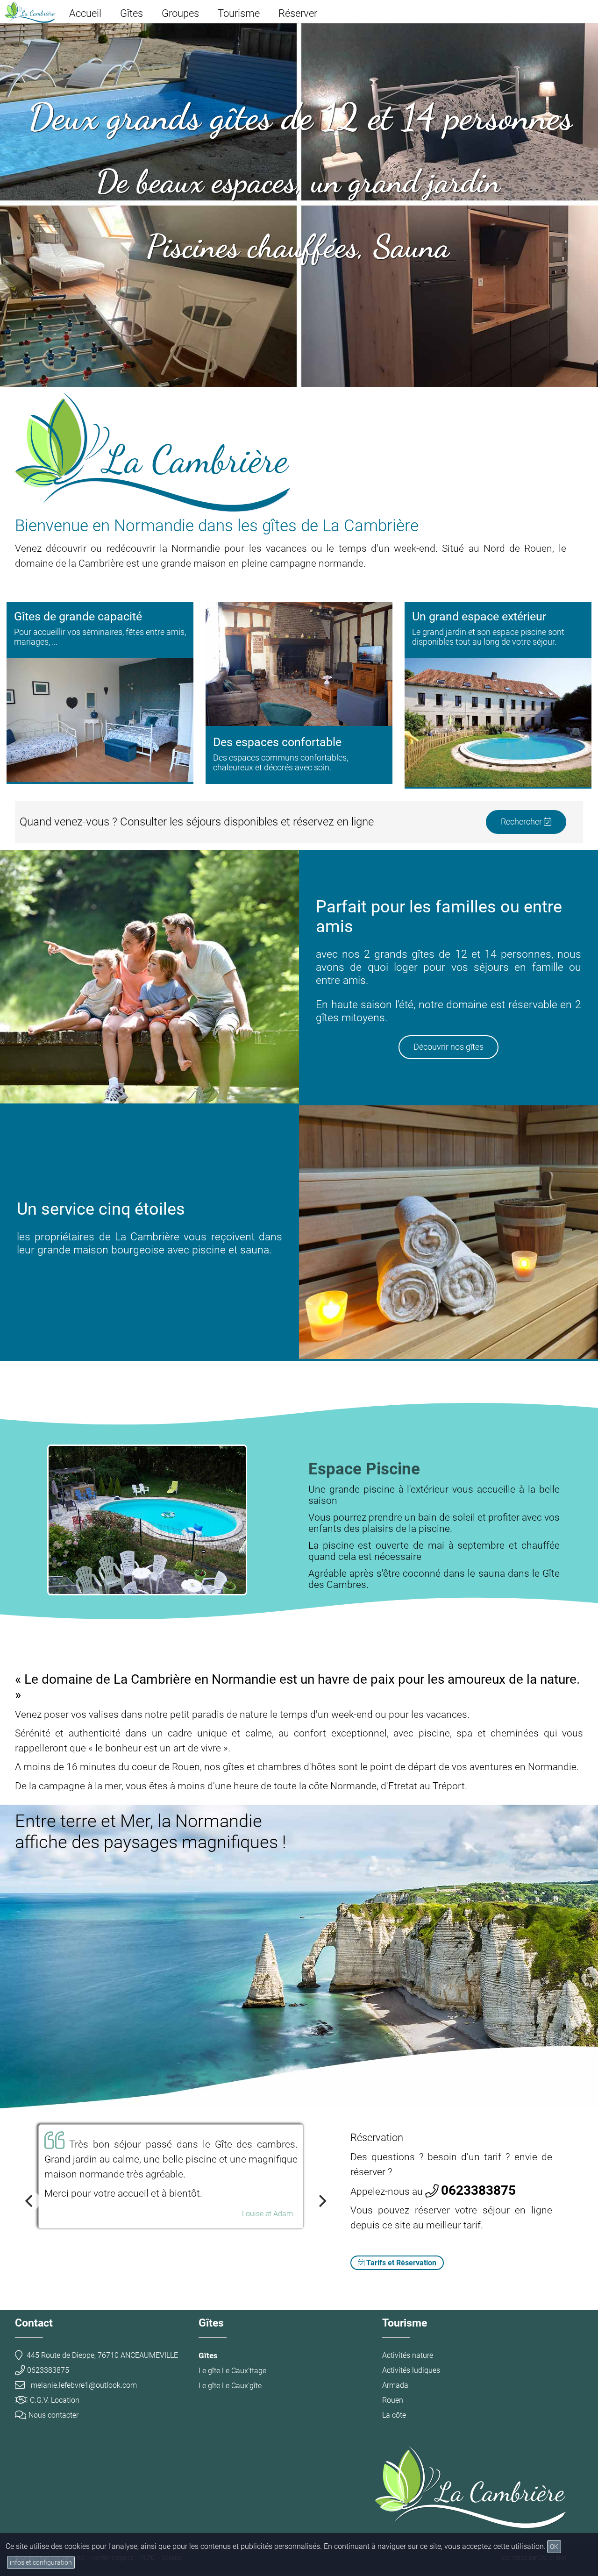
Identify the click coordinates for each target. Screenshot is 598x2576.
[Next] (321, 2201)
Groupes (180, 13)
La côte (394, 2415)
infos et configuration (41, 2562)
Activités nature (408, 2355)
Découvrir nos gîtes (448, 1047)
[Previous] (30, 2201)
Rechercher (522, 822)
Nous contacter (53, 2415)
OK (554, 2547)
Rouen (393, 2400)
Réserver (298, 13)
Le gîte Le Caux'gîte (230, 2386)
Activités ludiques (411, 2370)
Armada (395, 2385)
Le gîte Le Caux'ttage (232, 2371)
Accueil (85, 13)
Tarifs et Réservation (400, 2263)
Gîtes (132, 13)
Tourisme (239, 13)
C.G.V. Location (55, 2400)
